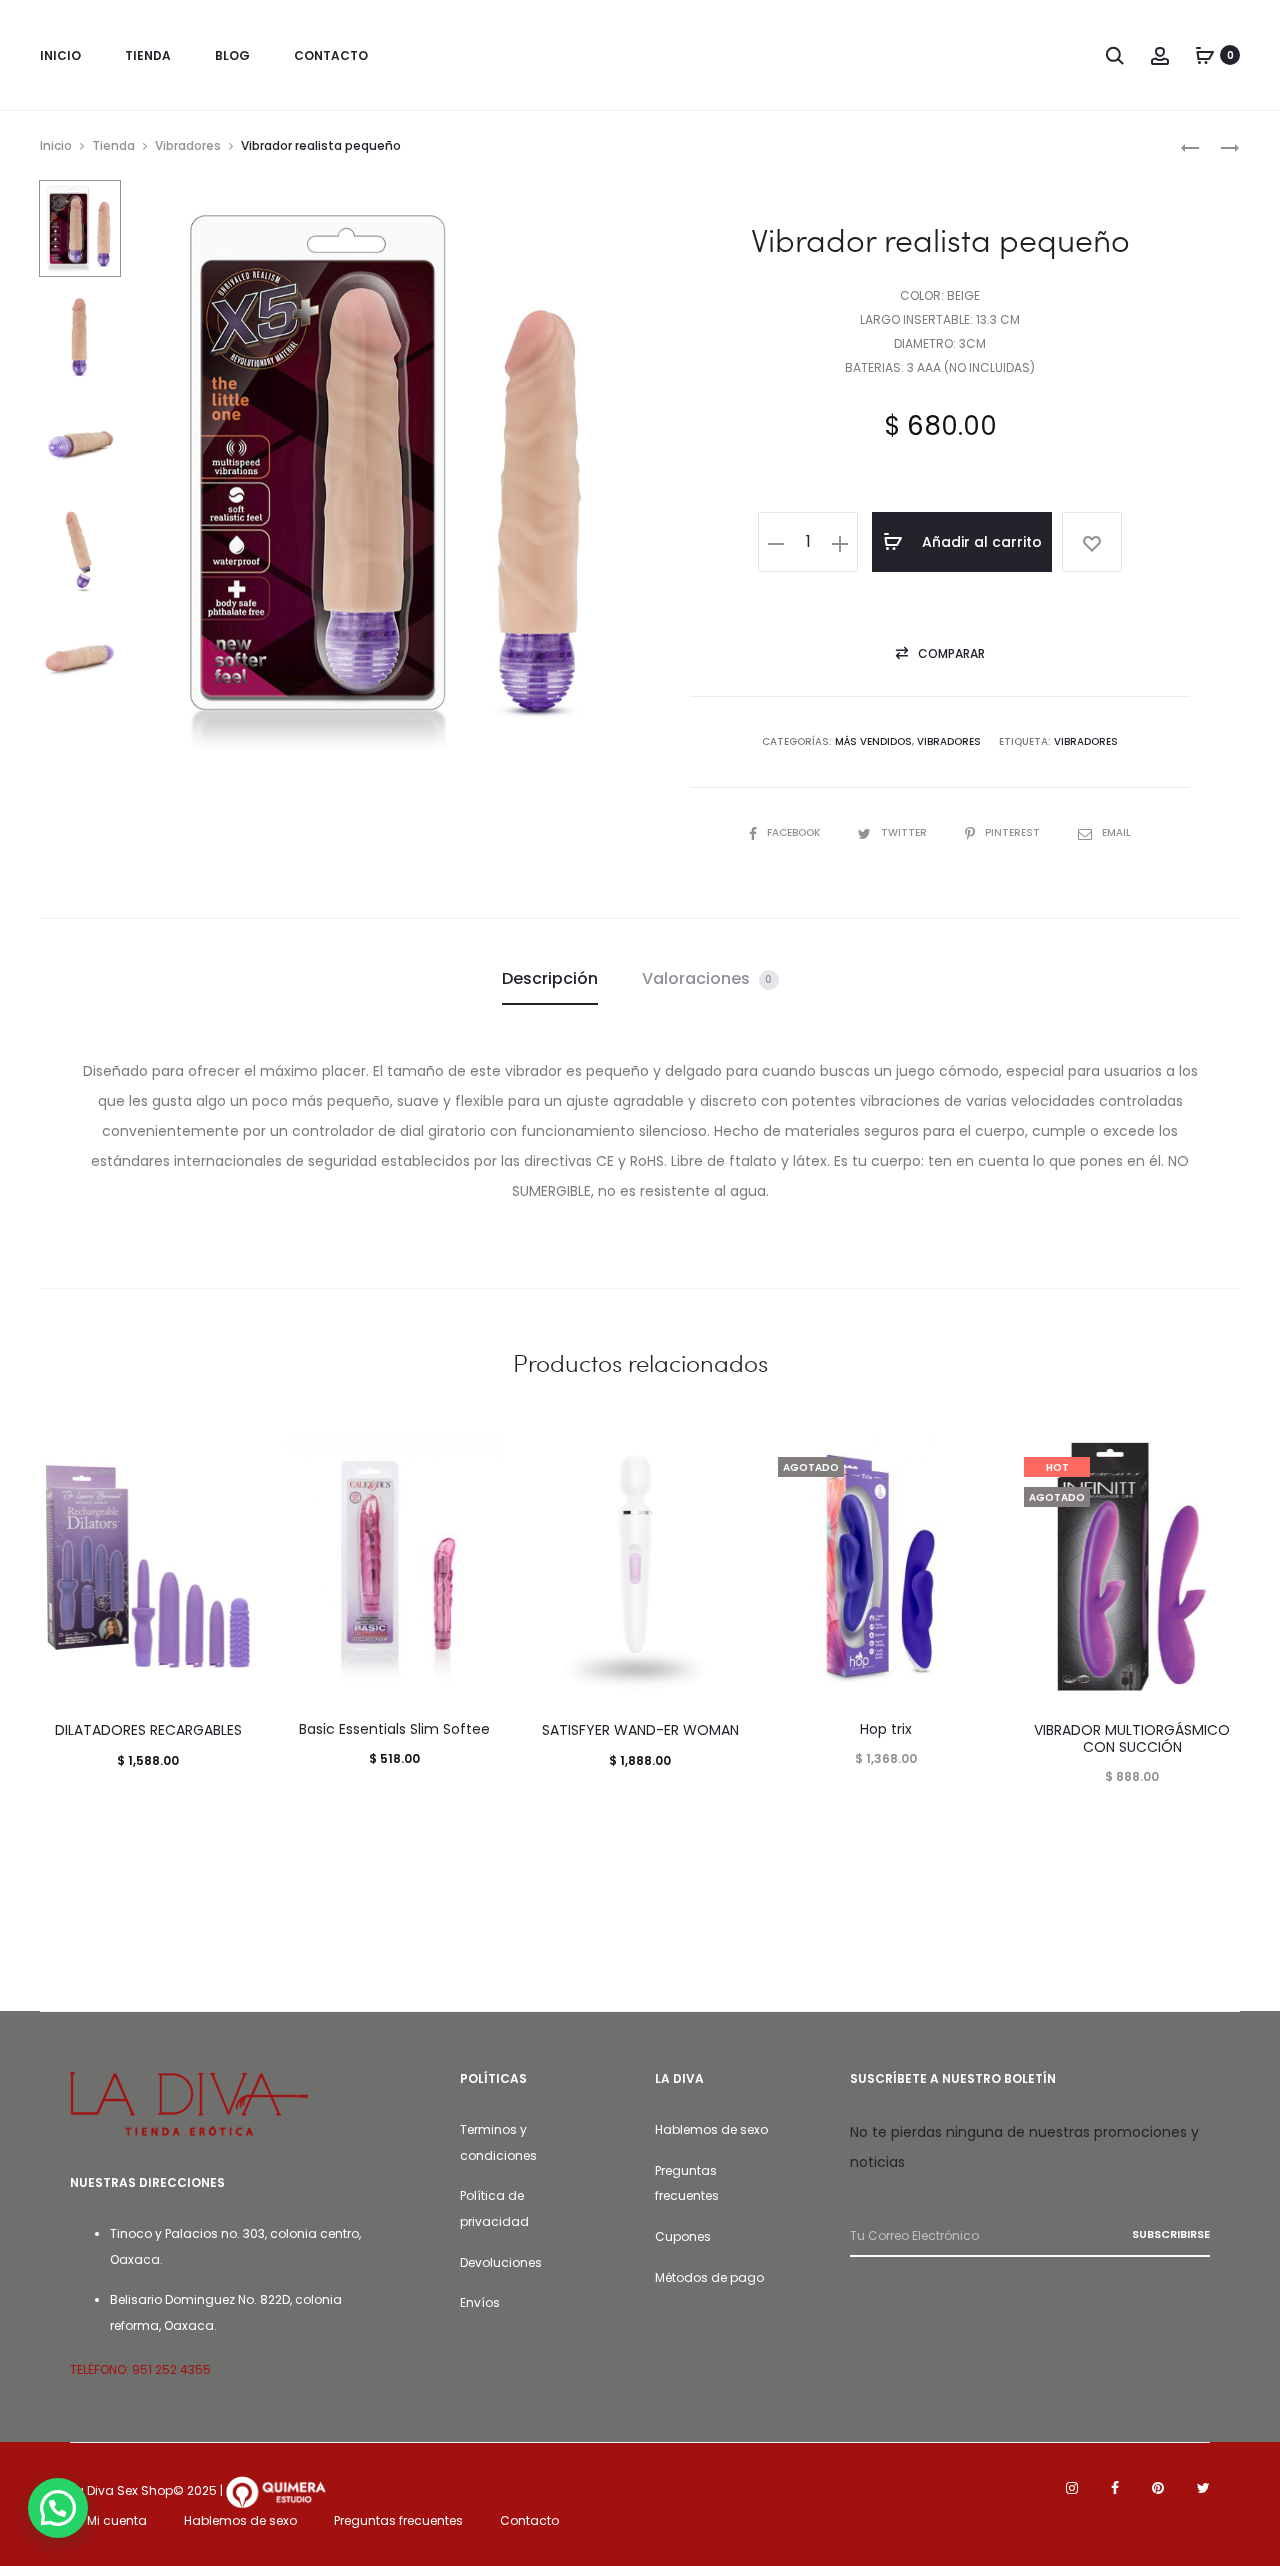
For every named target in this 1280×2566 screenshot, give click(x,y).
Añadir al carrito (980, 542)
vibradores (1086, 741)
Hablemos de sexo (711, 2129)
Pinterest (1014, 832)
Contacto (529, 2520)
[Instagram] (1072, 2488)
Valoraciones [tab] (707, 978)
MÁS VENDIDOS (873, 741)
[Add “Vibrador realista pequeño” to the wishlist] (1092, 542)
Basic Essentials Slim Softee (394, 1729)
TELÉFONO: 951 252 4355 (140, 2369)
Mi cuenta (117, 2520)
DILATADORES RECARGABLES (148, 1730)
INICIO (60, 55)
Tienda (113, 145)
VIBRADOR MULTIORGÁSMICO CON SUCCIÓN (1132, 1738)
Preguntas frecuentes (398, 2520)
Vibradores (188, 145)
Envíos (480, 2302)
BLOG (232, 55)
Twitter (905, 832)
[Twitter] (1203, 2488)
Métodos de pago (709, 2277)
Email (1116, 832)
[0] (1205, 55)
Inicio (56, 145)
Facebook (795, 832)
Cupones (683, 2236)
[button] (776, 542)
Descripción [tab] (550, 978)
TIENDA (148, 55)
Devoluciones (501, 2262)
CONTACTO (331, 55)
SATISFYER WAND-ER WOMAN (640, 1730)
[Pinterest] (1158, 2488)
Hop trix (886, 1729)
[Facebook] (1115, 2488)
